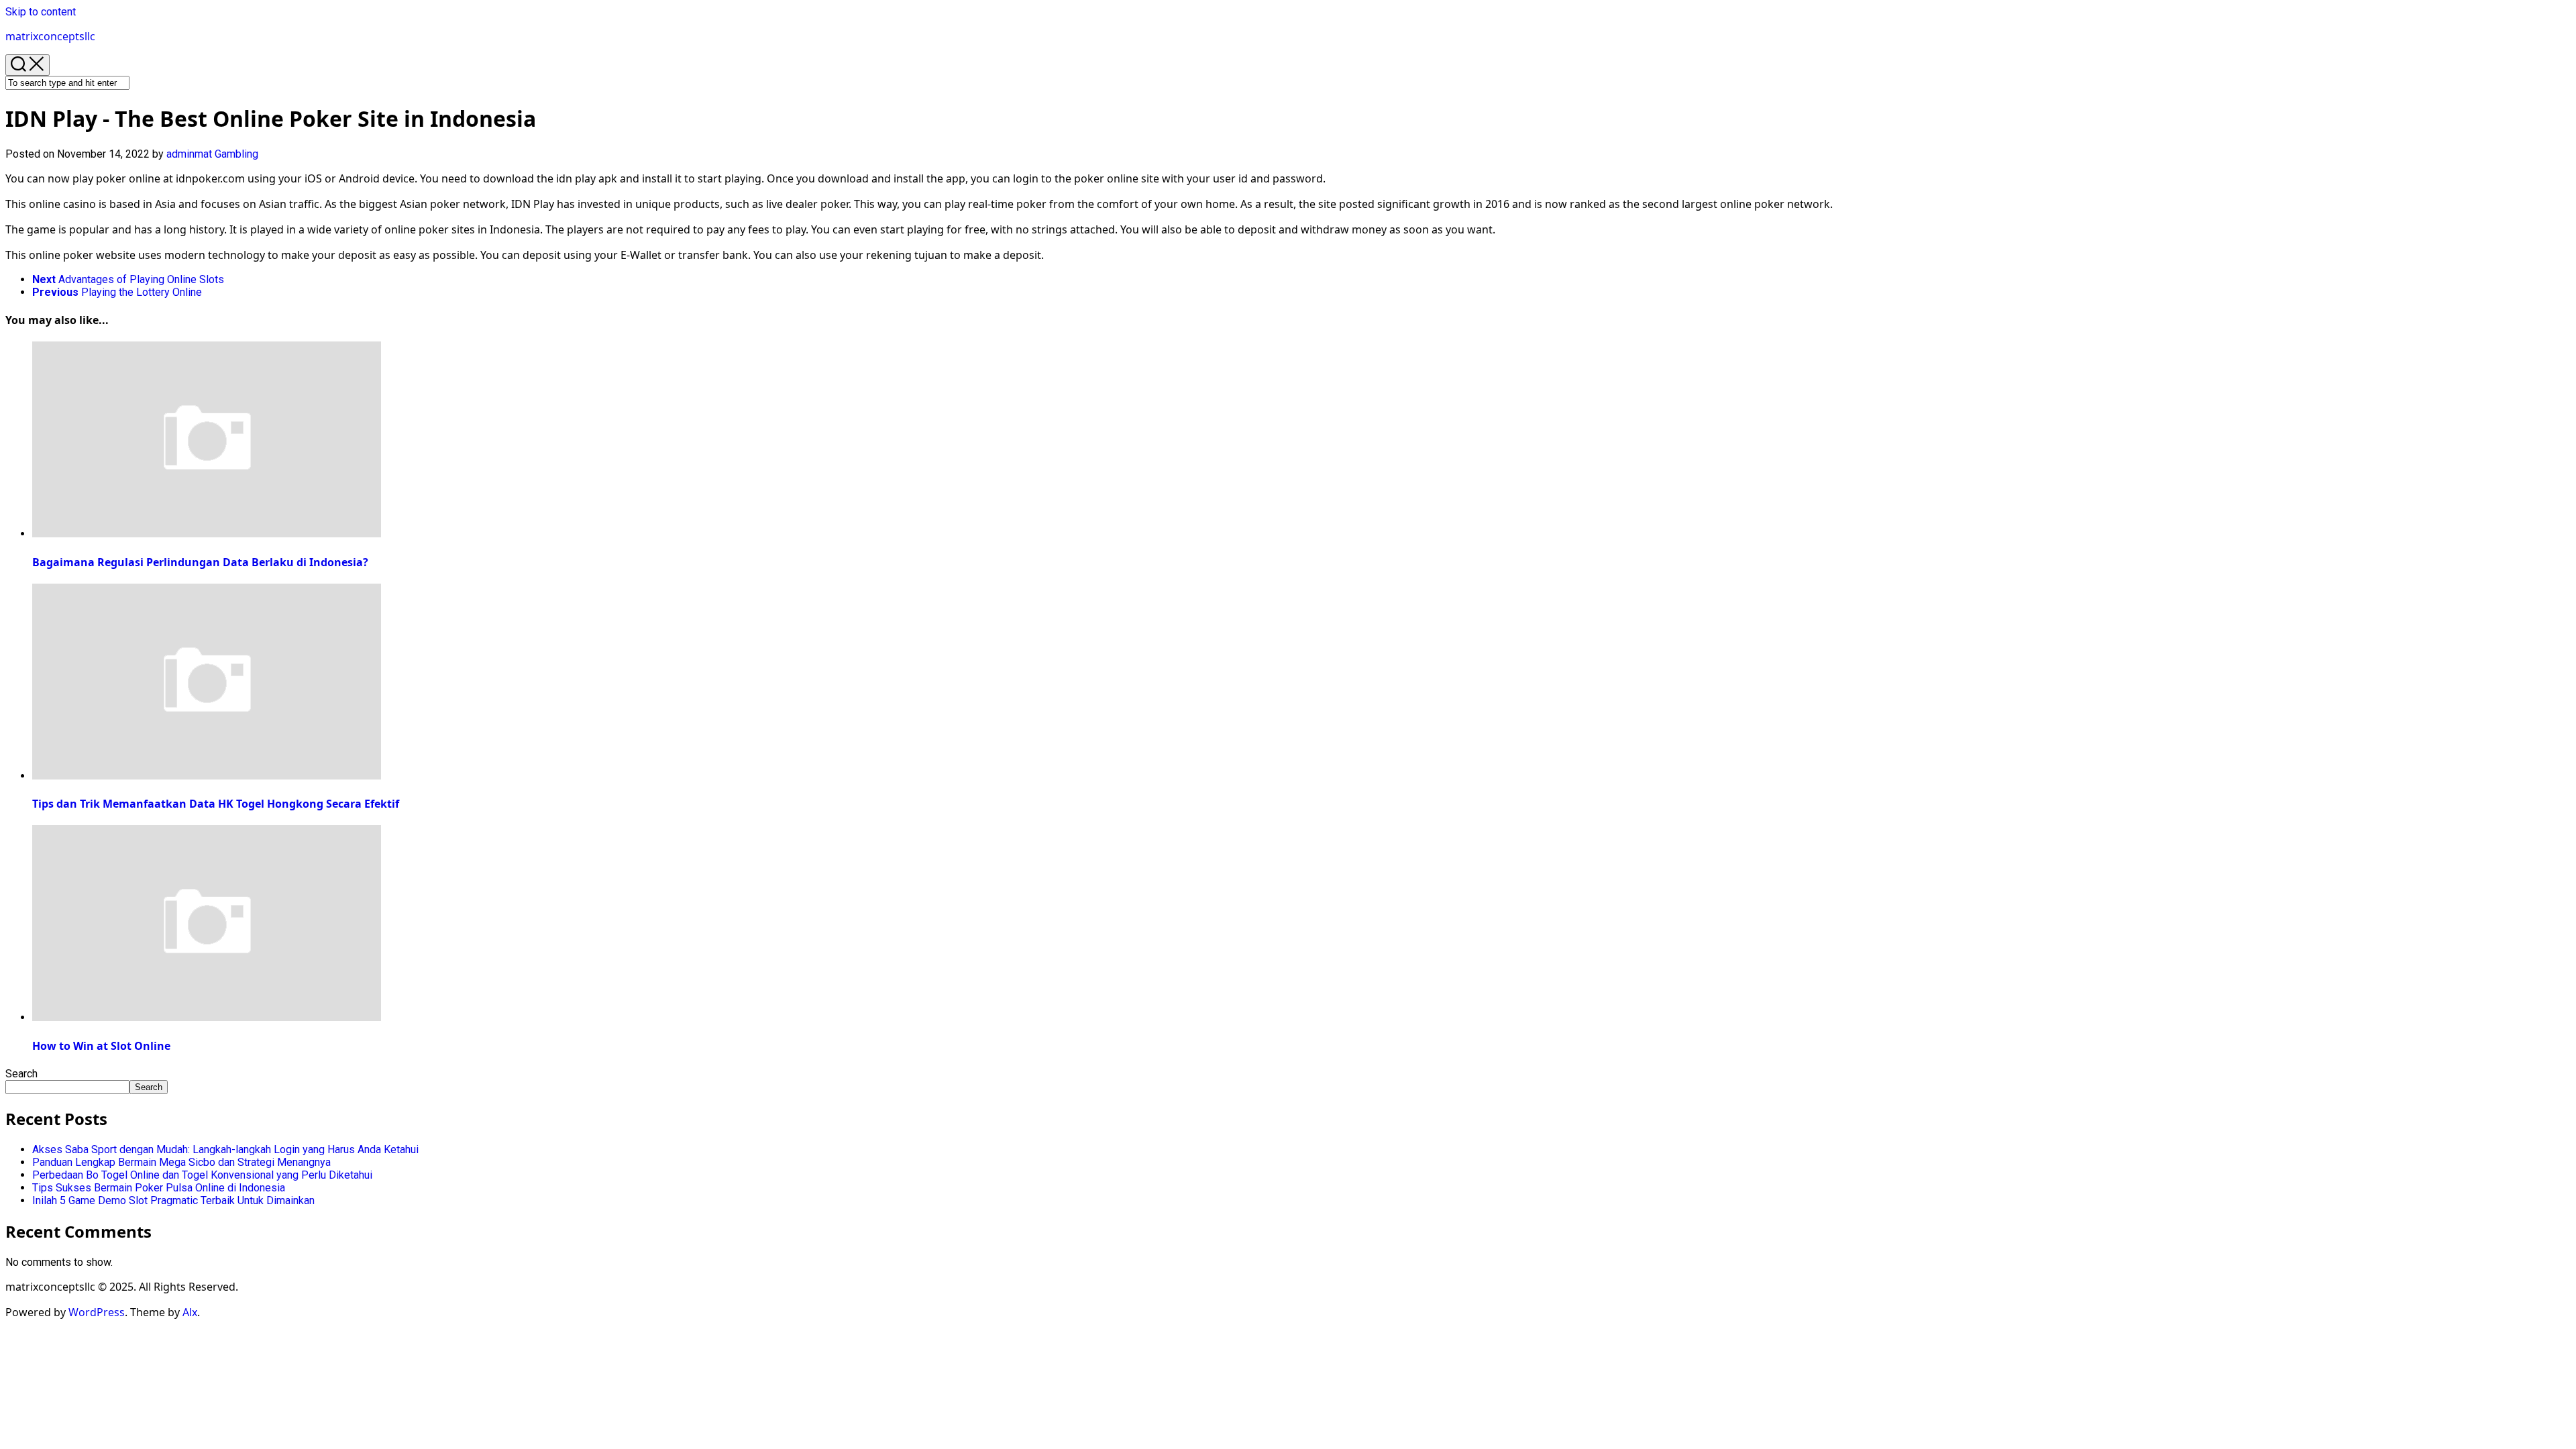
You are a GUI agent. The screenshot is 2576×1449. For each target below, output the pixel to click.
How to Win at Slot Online (101, 1046)
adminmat (189, 154)
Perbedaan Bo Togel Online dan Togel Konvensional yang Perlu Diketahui (202, 1175)
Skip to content (41, 12)
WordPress (97, 1312)
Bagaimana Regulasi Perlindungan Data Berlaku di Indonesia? (200, 562)
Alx (190, 1312)
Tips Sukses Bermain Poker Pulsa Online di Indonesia (159, 1188)
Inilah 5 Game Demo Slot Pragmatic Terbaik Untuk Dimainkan (173, 1200)
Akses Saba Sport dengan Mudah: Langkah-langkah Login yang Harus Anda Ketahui (225, 1149)
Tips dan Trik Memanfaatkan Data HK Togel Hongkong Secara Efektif (216, 804)
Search (21, 1074)
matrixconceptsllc (50, 36)
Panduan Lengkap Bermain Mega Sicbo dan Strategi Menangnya (181, 1162)
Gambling (236, 154)
